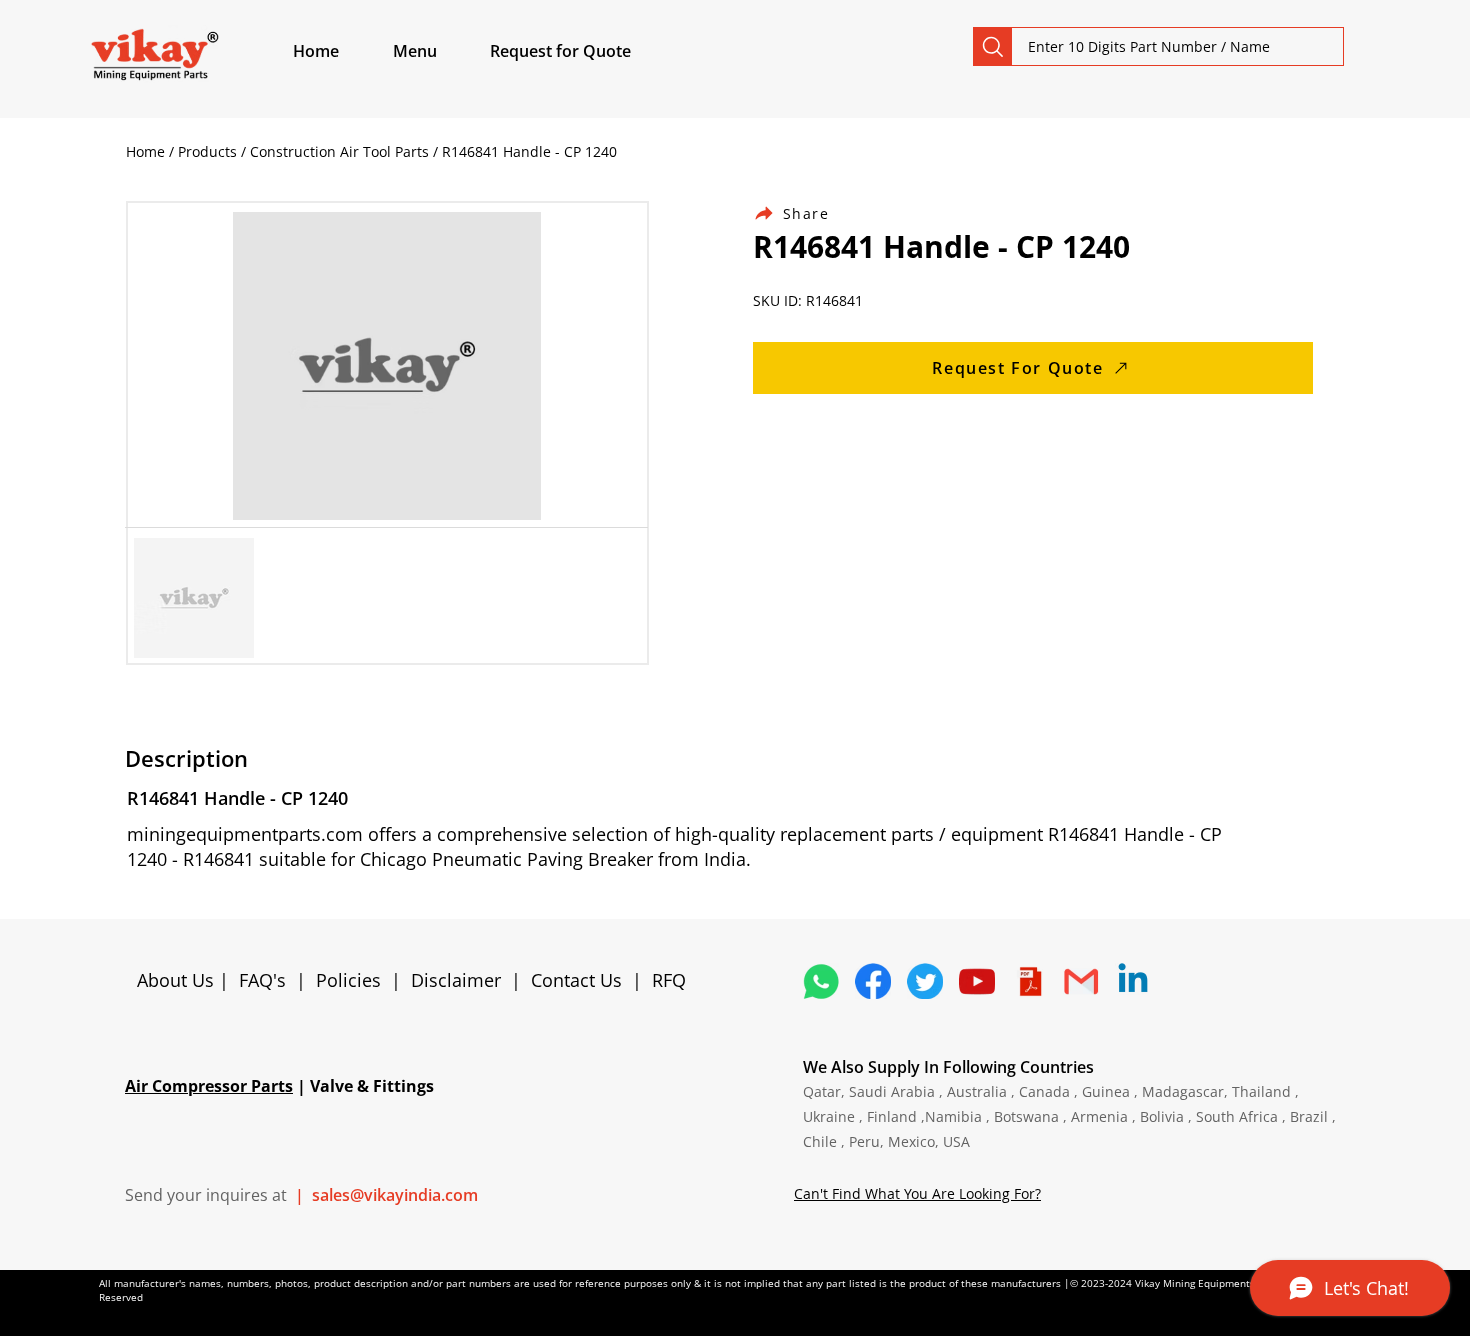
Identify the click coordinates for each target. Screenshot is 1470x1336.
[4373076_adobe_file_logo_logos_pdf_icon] (1029, 981)
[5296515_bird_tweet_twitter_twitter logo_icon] (925, 981)
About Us (178, 980)
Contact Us (576, 980)
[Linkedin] (1133, 981)
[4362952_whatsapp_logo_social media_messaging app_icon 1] (821, 981)
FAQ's (262, 980)
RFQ (669, 980)
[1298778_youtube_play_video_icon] (977, 981)
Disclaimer (461, 980)
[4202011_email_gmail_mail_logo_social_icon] (1081, 981)
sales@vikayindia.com (395, 1195)
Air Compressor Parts (209, 1086)
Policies (348, 980)
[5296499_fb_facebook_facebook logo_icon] (873, 981)
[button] (438, 51)
